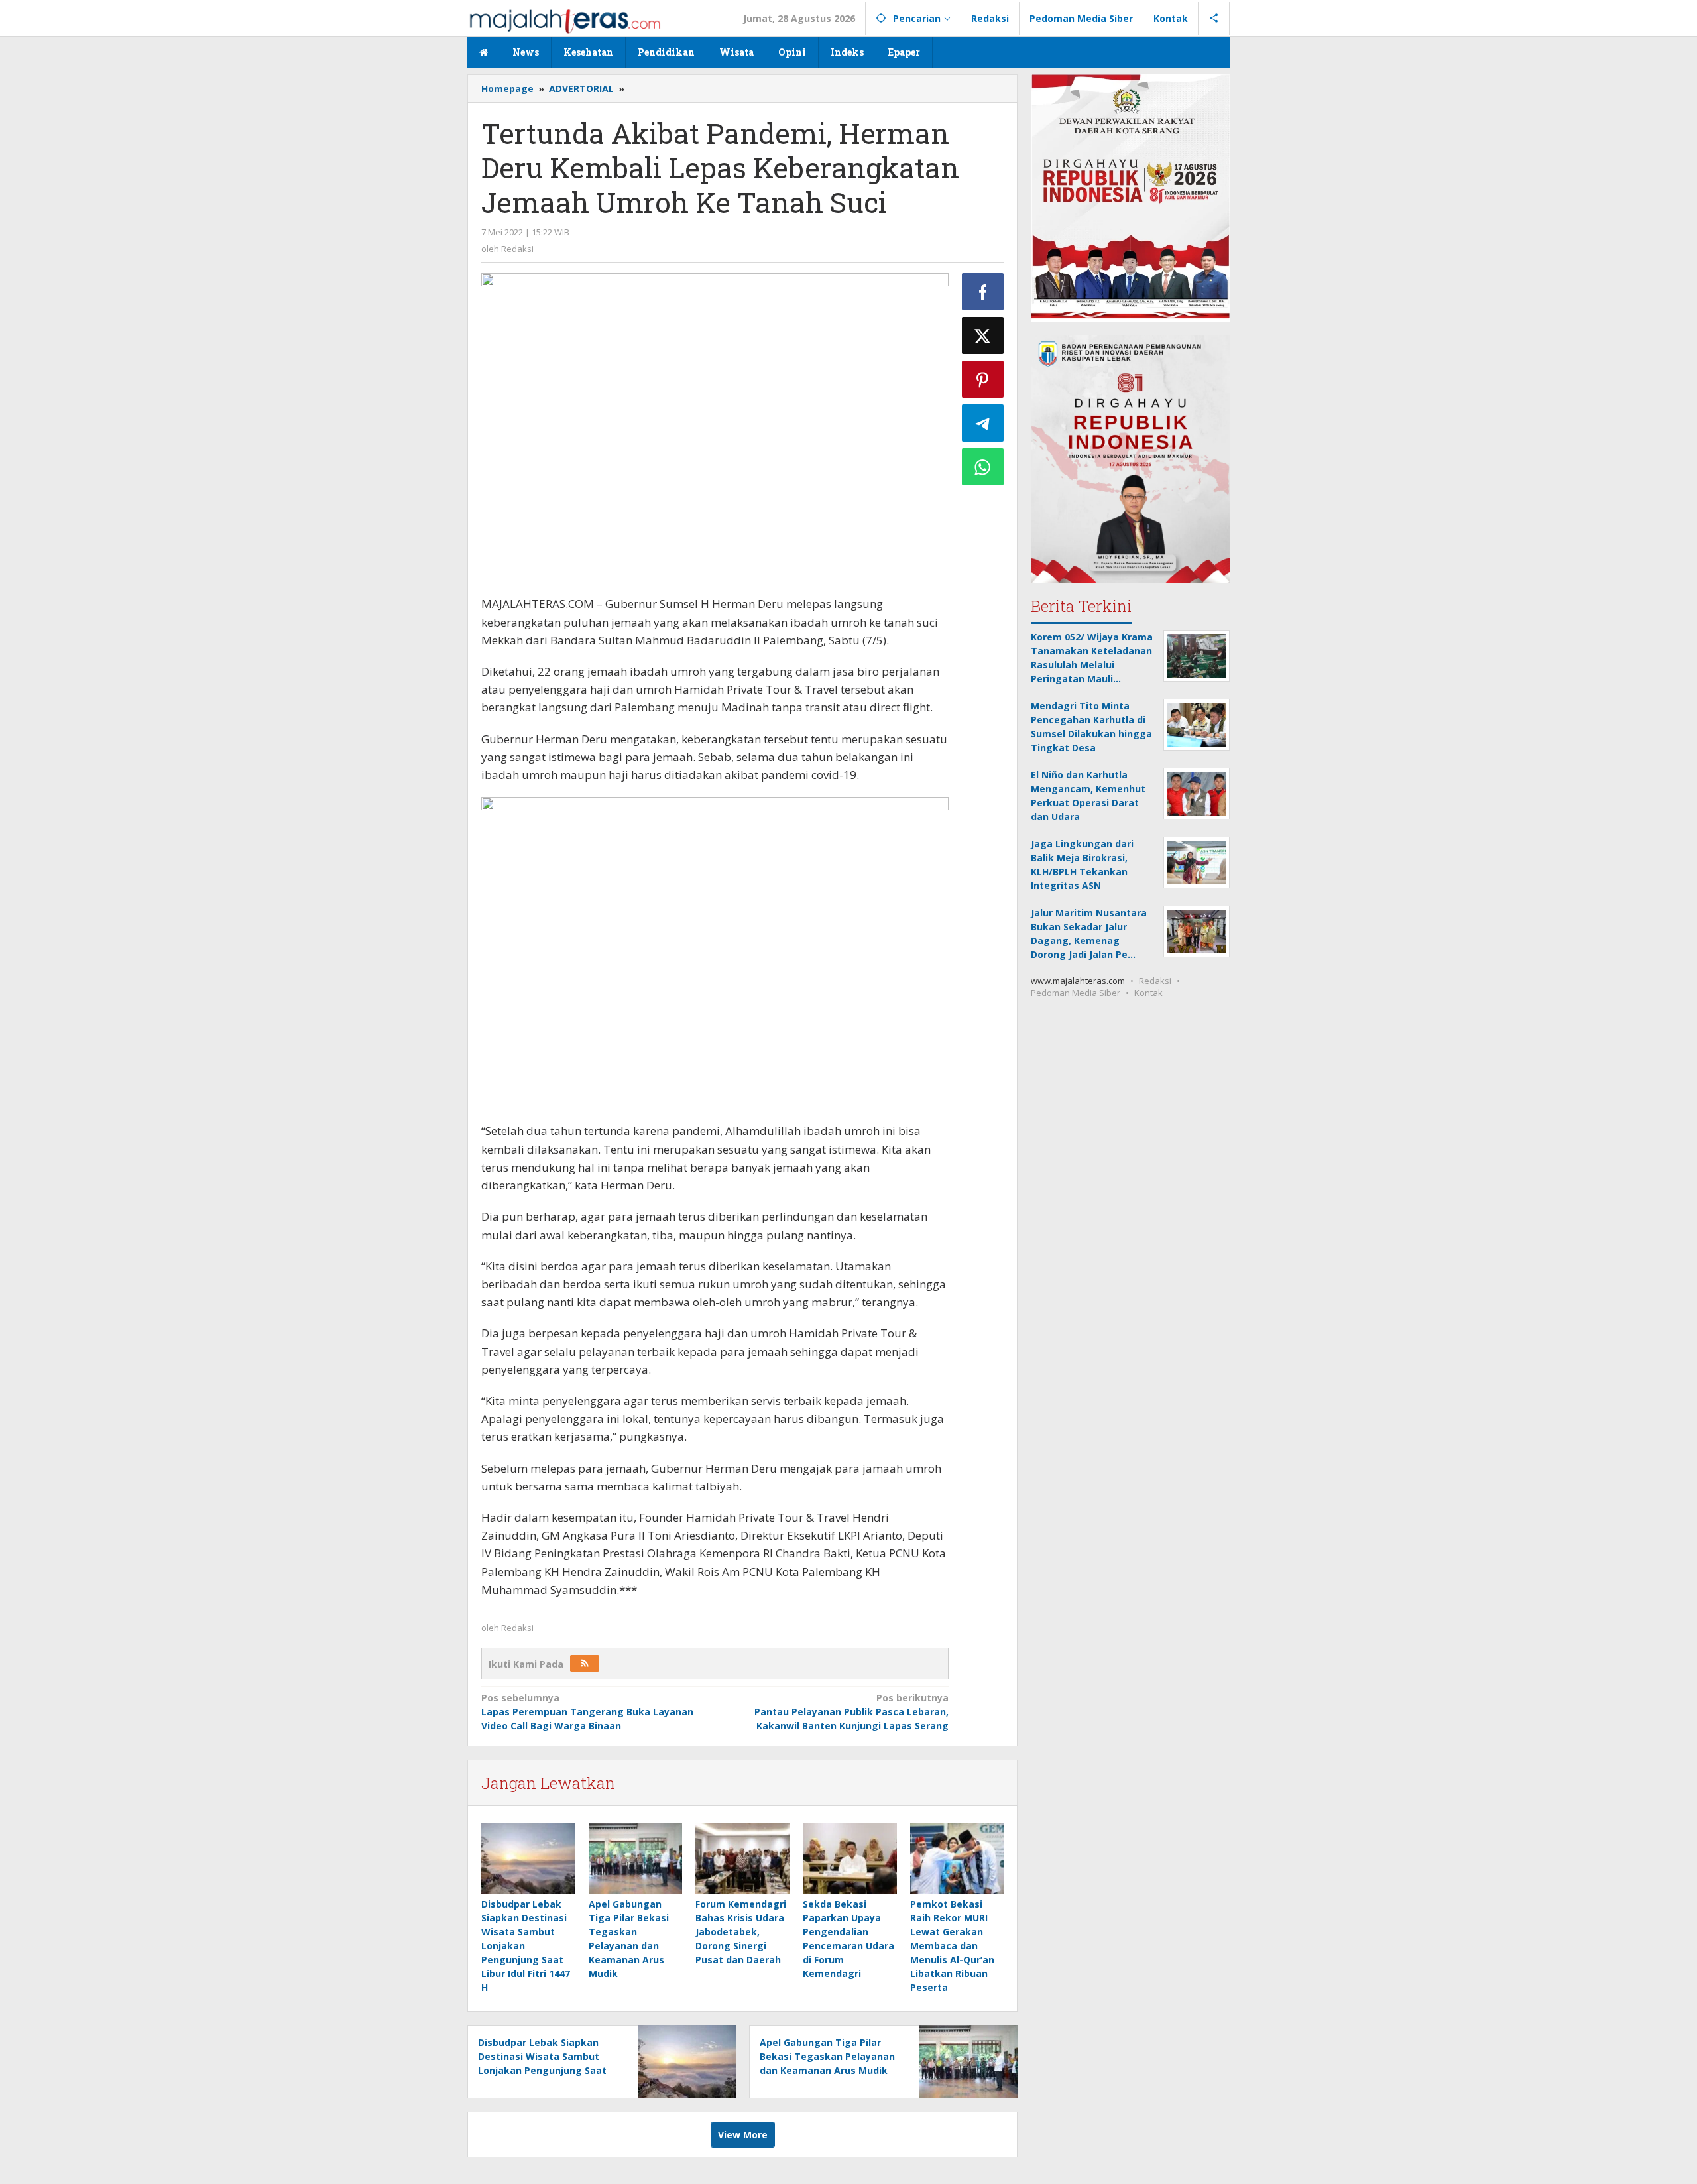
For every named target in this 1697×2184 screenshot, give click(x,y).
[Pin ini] (983, 379)
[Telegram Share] (983, 423)
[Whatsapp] (983, 467)
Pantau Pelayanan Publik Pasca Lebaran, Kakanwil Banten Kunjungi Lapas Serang (851, 1712)
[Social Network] (1214, 19)
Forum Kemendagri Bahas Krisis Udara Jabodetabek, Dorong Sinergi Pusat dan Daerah (741, 1932)
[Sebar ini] (983, 292)
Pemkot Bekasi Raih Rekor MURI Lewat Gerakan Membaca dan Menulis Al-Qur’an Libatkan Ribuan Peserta (952, 1946)
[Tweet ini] (983, 335)
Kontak (1148, 992)
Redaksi (1155, 980)
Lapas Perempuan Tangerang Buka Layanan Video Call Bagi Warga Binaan (587, 1712)
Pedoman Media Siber (1076, 992)
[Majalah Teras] (565, 20)
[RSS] (585, 1664)
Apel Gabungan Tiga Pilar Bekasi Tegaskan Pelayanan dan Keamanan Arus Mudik (827, 2056)
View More (743, 2135)
